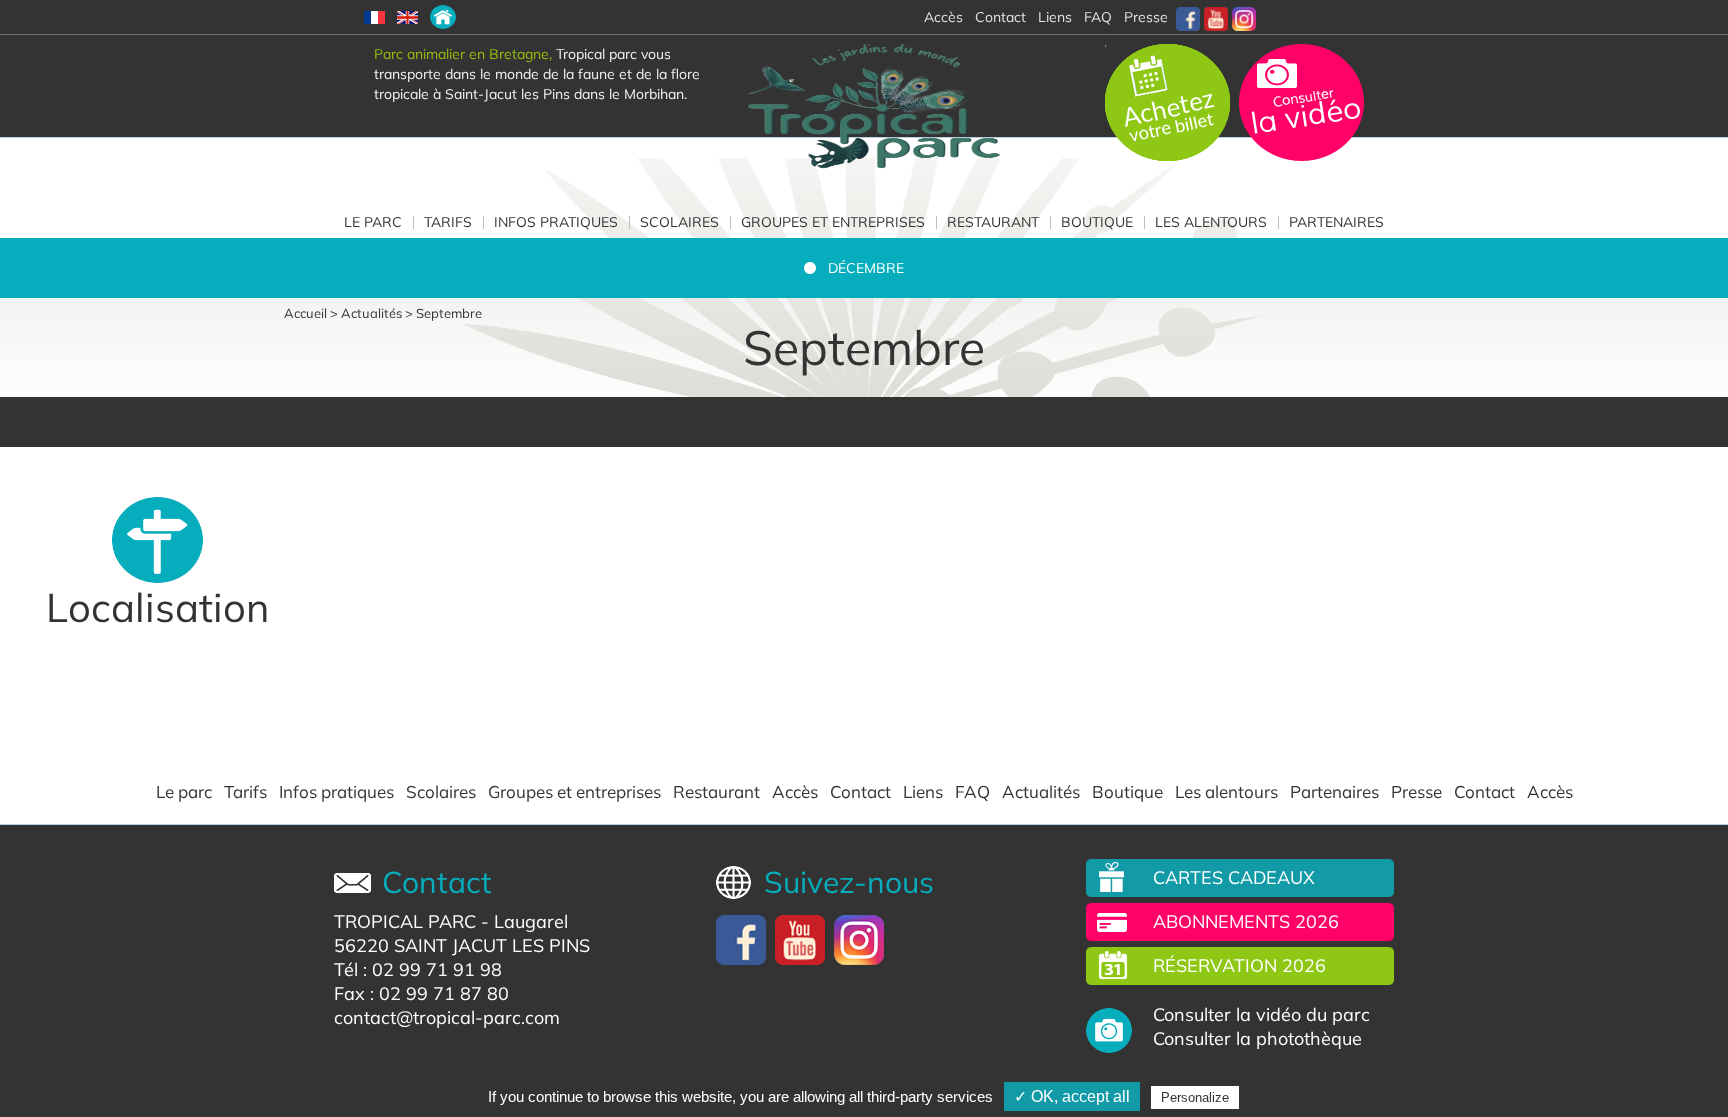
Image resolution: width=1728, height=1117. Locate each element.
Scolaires (679, 222)
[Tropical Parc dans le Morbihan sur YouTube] (1216, 17)
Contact (860, 792)
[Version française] (374, 17)
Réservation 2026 (1239, 965)
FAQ (1098, 17)
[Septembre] (443, 17)
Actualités (371, 313)
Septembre (449, 313)
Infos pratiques (556, 222)
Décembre (866, 268)
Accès (795, 792)
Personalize (1195, 1097)
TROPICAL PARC (405, 921)
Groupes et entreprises (833, 222)
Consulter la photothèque (1257, 1039)
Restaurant (993, 222)
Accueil (305, 313)
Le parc (373, 222)
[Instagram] (1244, 17)
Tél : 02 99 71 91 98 (418, 969)
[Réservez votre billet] (1169, 101)
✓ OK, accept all (1072, 1096)
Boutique (1097, 222)
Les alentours (1211, 222)
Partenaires (1336, 222)
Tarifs (448, 222)
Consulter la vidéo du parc (1261, 1015)
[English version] (407, 17)
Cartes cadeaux (1234, 877)
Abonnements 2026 (1246, 921)
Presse (1146, 17)
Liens (1055, 17)
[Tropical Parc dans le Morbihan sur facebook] (1188, 17)
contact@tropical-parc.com (447, 1017)
